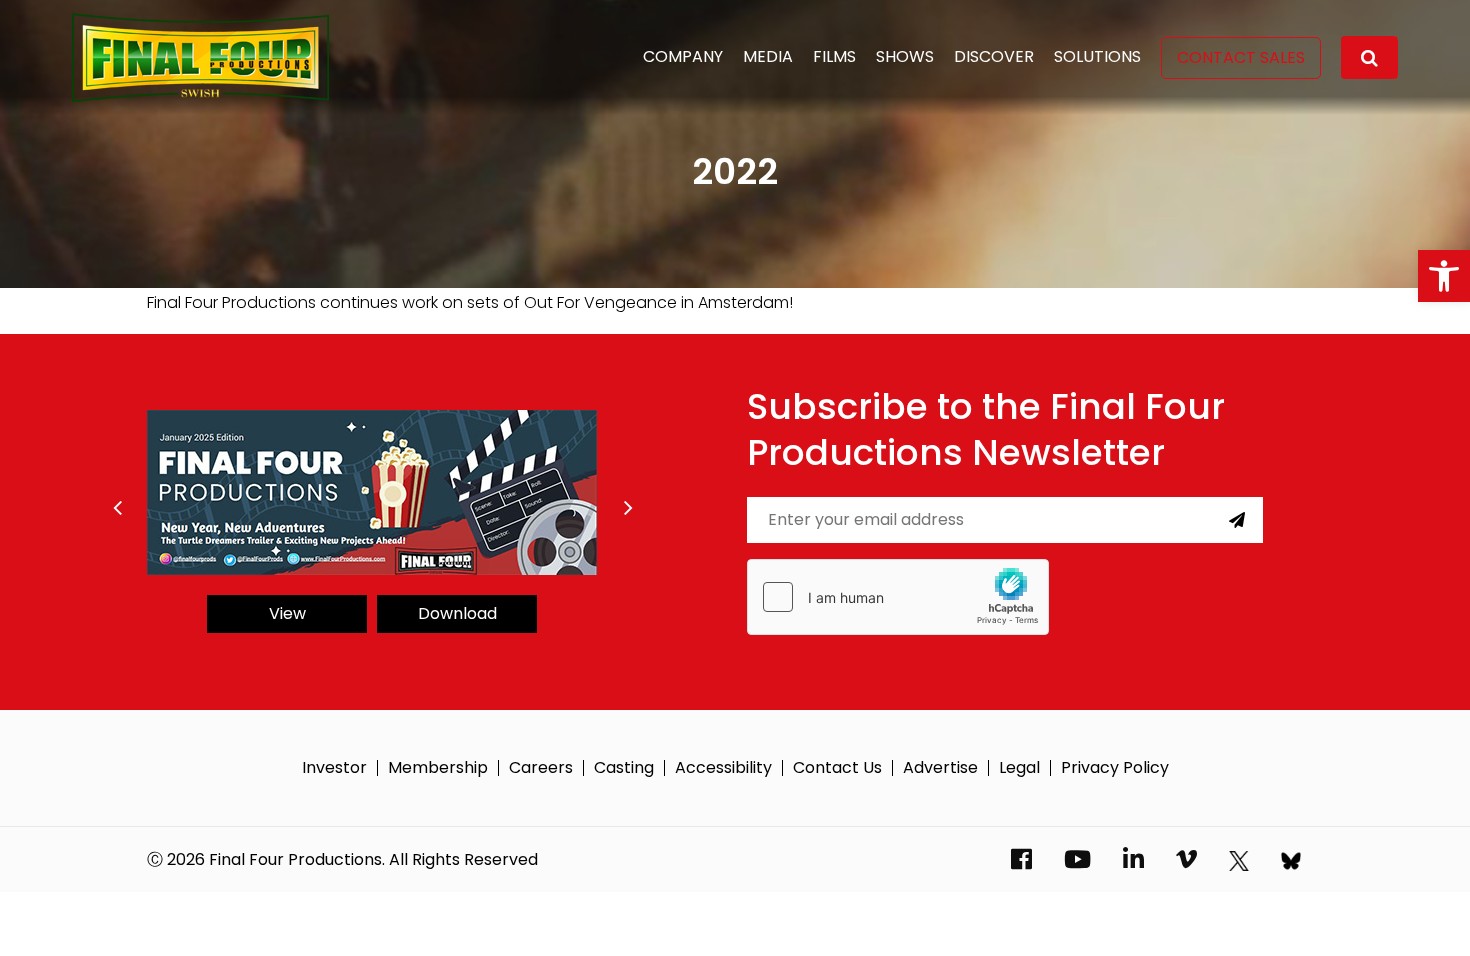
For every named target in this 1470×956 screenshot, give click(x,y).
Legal (1019, 768)
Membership (438, 768)
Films (834, 56)
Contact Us (837, 768)
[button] (1444, 276)
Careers (541, 768)
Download (457, 613)
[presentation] (117, 508)
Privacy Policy (1115, 768)
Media (768, 56)
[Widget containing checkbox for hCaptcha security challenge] (898, 597)
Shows (905, 56)
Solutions (1097, 56)
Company (683, 56)
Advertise (940, 768)
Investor (334, 768)
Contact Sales (1241, 57)
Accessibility (723, 768)
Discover (994, 56)
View (287, 613)
